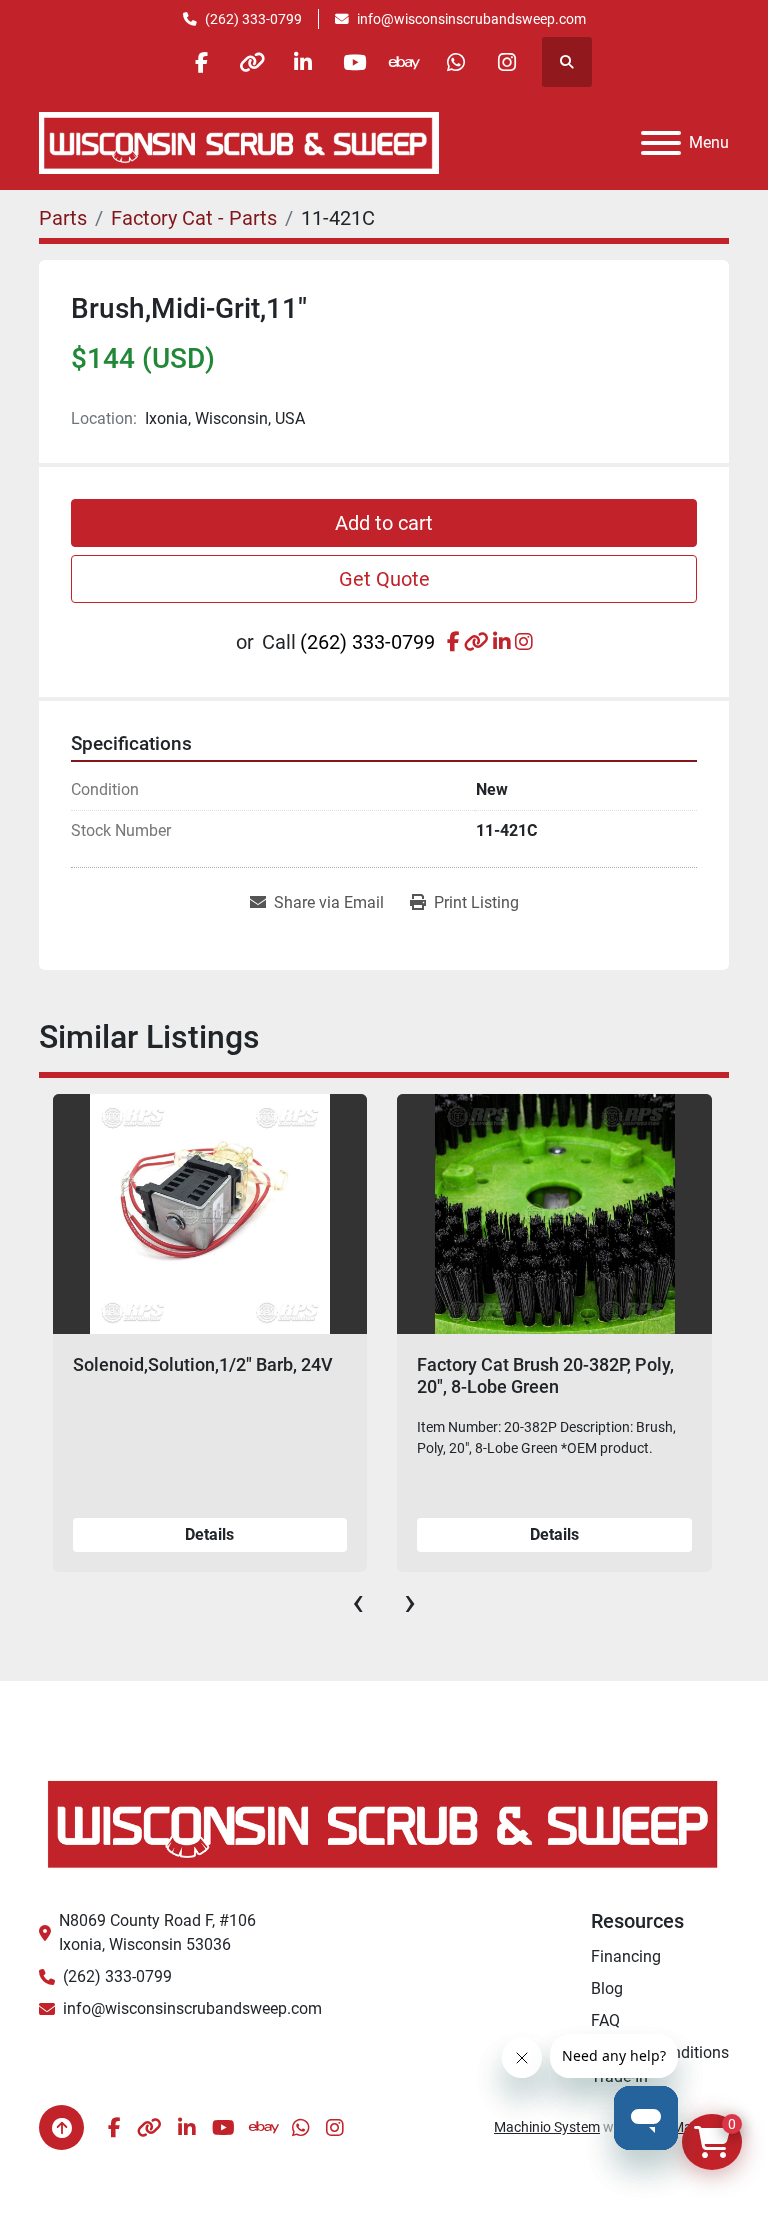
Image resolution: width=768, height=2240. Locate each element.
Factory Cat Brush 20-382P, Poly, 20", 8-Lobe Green (200, 1375)
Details (209, 1534)
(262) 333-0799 (253, 19)
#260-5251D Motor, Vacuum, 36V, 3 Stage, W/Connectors (550, 1375)
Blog (607, 1988)
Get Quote (384, 579)
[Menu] (661, 143)
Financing (626, 1956)
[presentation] (358, 1602)
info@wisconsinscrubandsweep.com (471, 19)
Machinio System (547, 2127)
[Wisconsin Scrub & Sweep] (384, 1822)
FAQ (605, 2020)
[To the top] (61, 2127)
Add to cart (384, 523)
